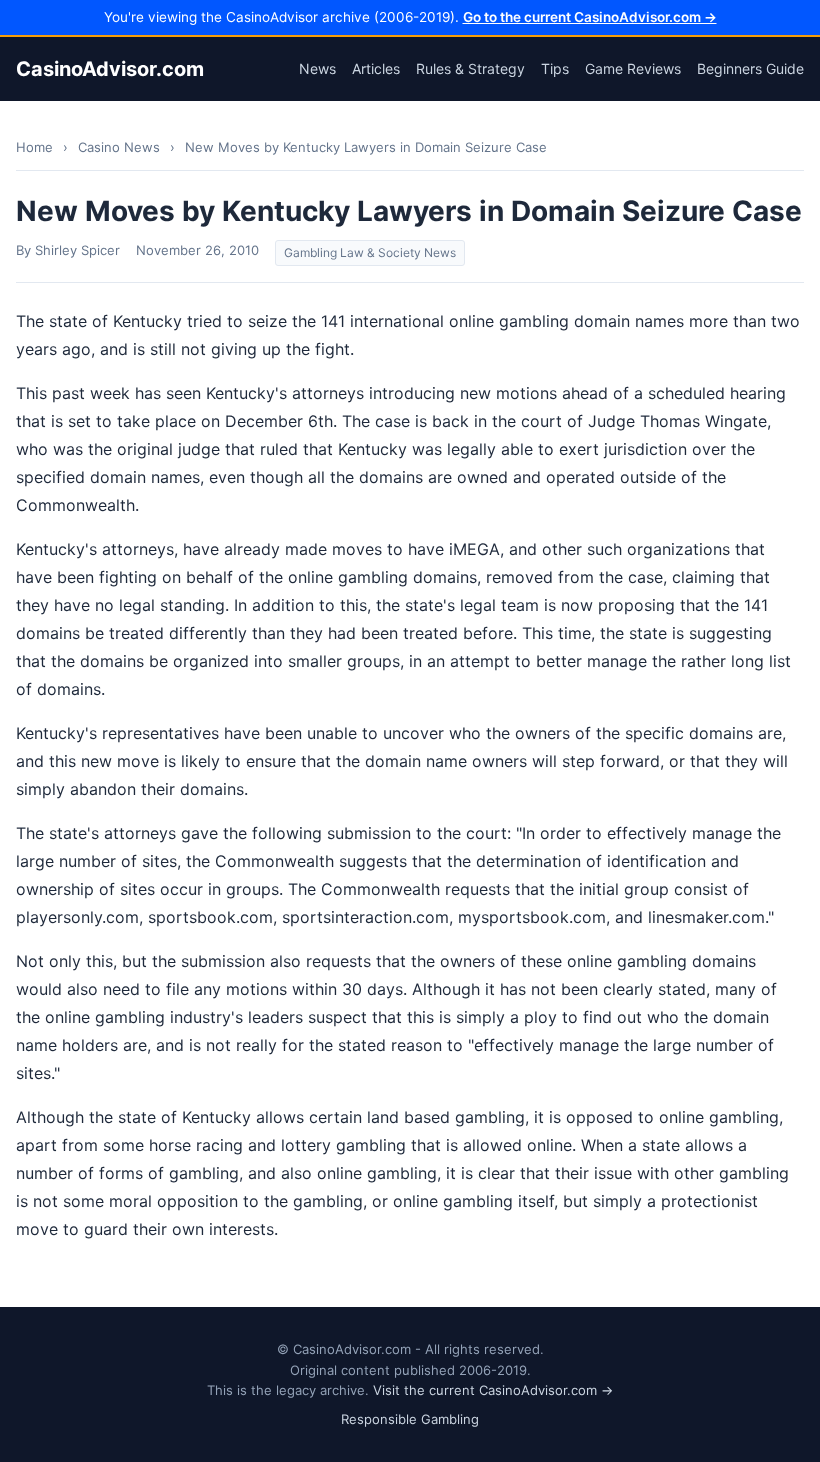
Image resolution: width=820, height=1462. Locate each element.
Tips (555, 68)
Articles (376, 68)
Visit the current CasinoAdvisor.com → (493, 1390)
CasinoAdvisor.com (110, 69)
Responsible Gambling (410, 1419)
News (317, 68)
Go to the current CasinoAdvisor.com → (590, 17)
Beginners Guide (750, 68)
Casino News (119, 147)
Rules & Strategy (470, 68)
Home (34, 147)
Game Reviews (633, 68)
